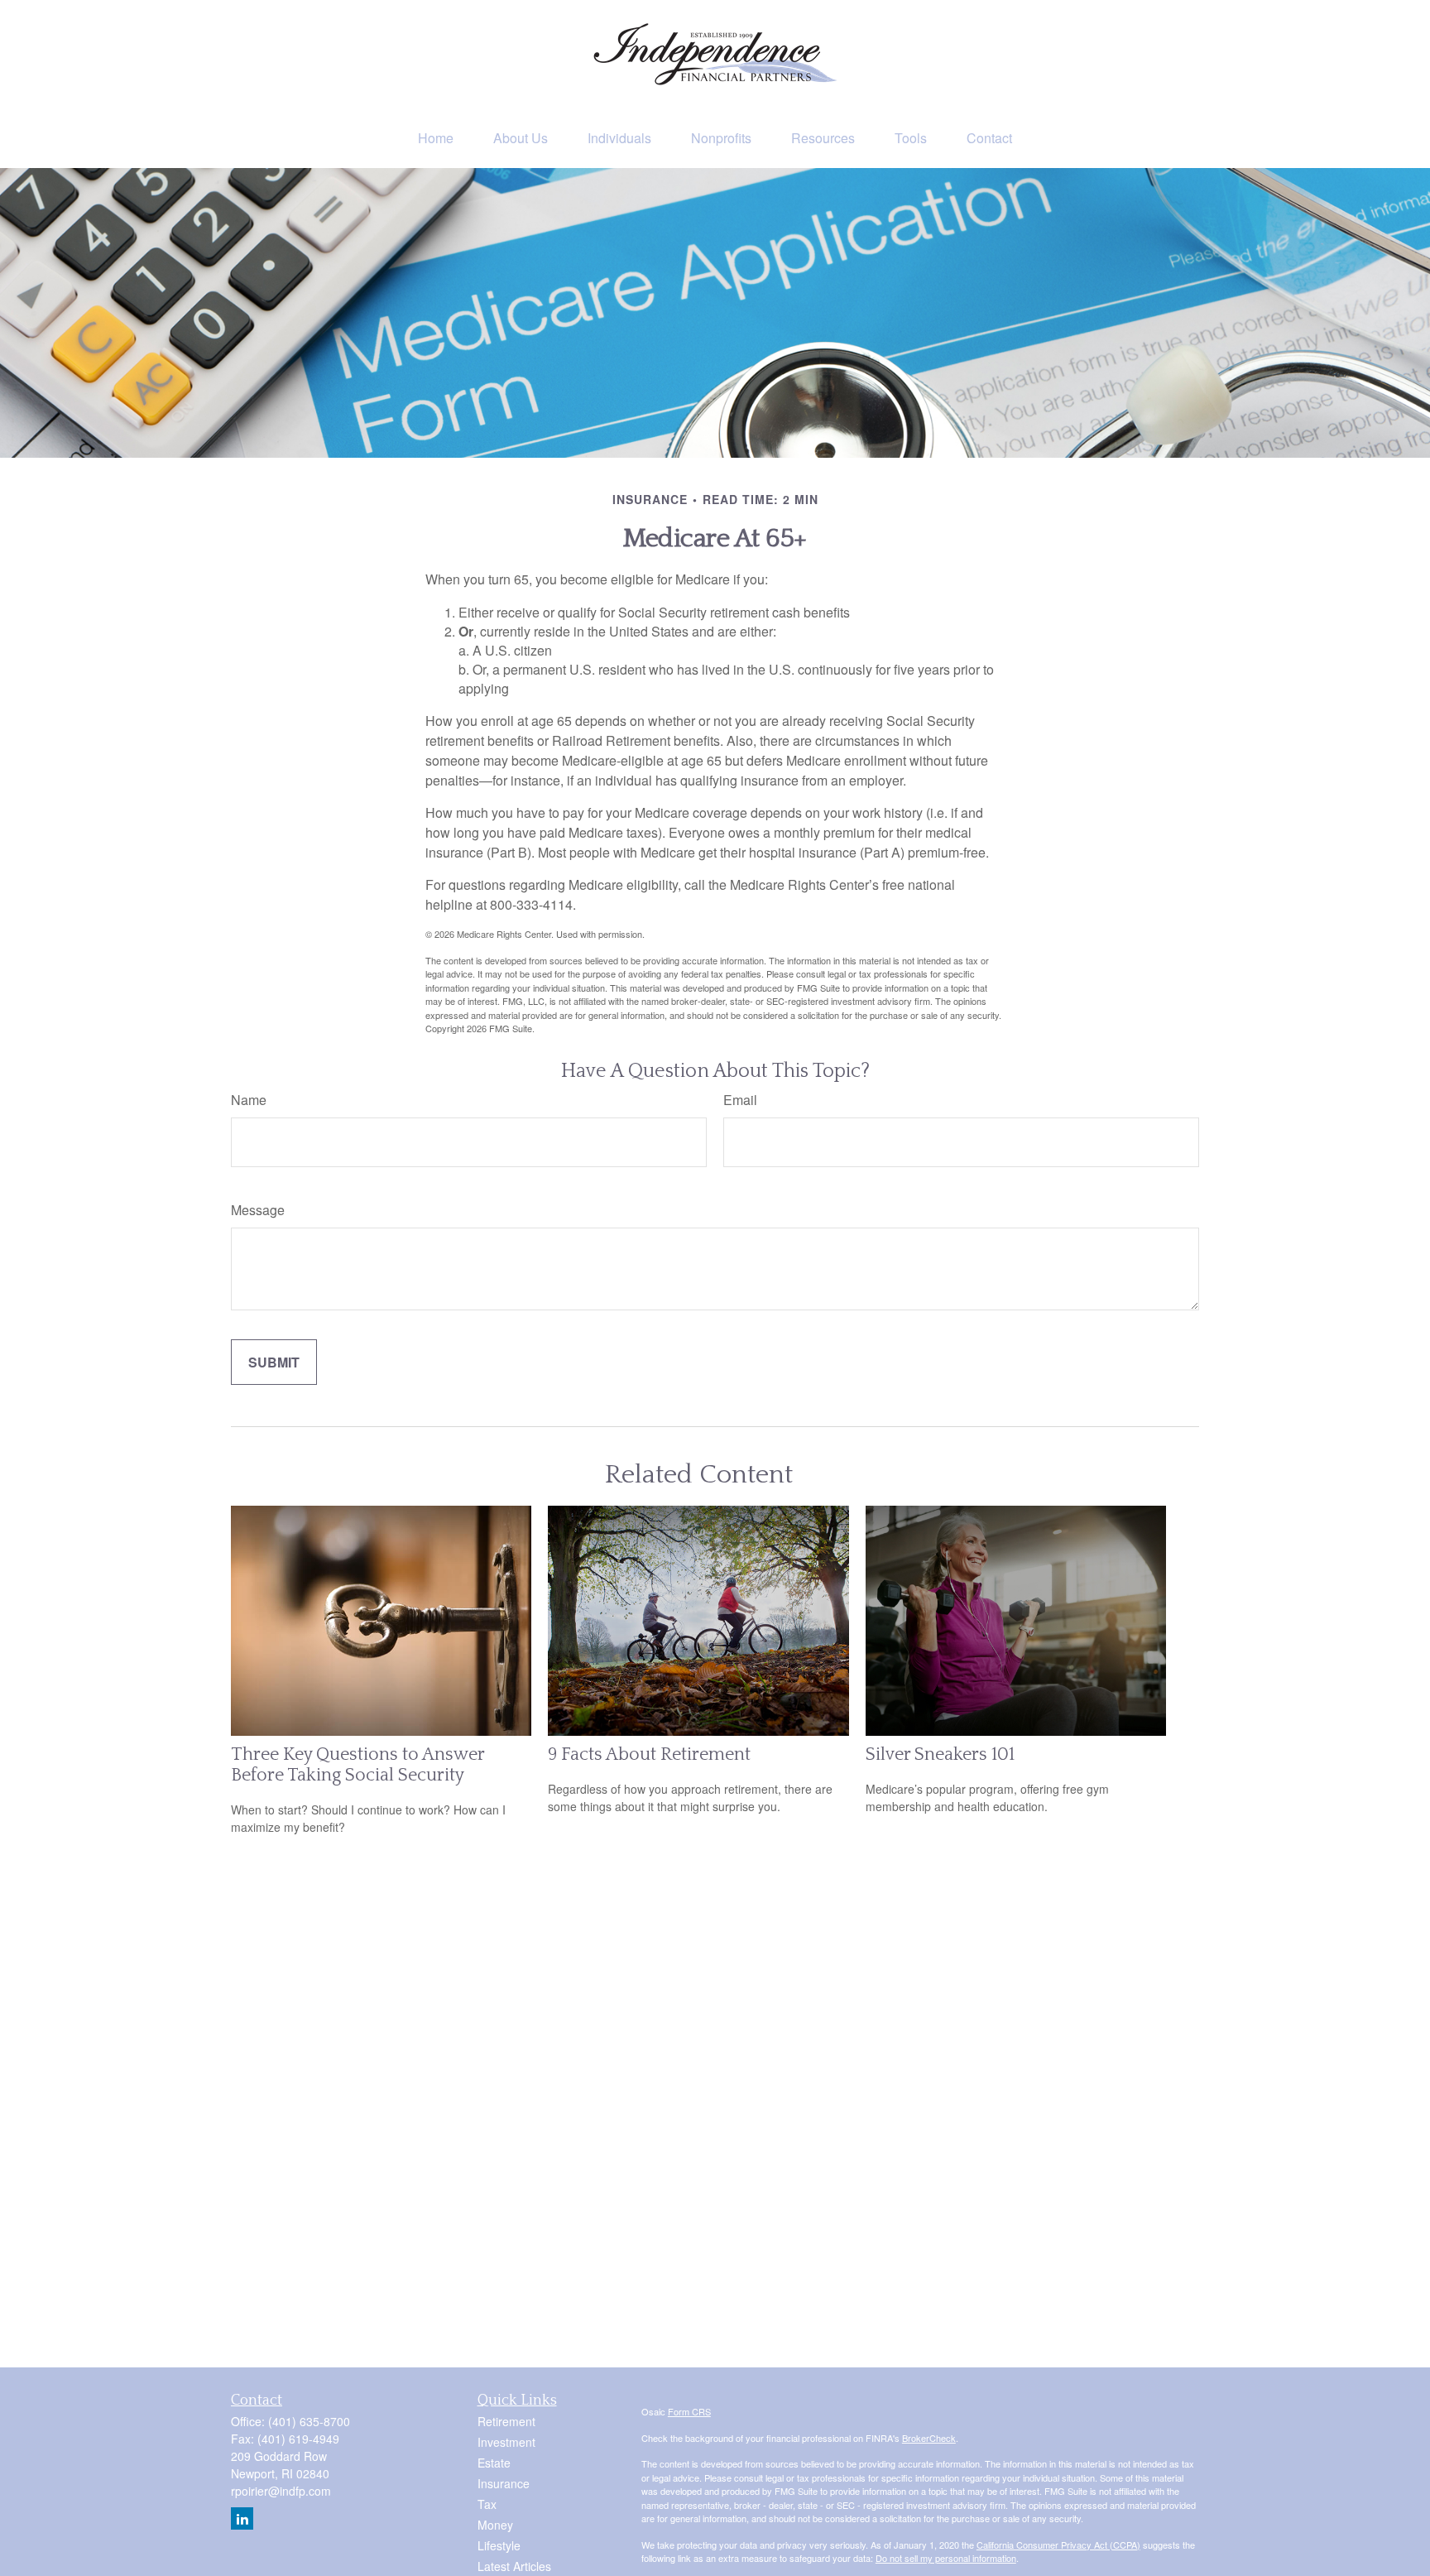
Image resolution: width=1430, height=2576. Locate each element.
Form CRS (689, 2411)
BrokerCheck (929, 2438)
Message (258, 1210)
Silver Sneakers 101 (940, 1754)
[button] (436, 138)
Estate (494, 2463)
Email (740, 1100)
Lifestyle (499, 2545)
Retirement (506, 2421)
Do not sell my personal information (946, 2558)
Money (495, 2525)
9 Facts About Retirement (649, 1754)
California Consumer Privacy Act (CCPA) (1058, 2545)
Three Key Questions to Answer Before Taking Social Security (357, 1765)
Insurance (504, 2483)
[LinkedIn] (242, 2518)
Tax (487, 2504)
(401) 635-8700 (309, 2421)
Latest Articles (514, 2566)
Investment (506, 2442)
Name (249, 1100)
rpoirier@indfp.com (281, 2491)
